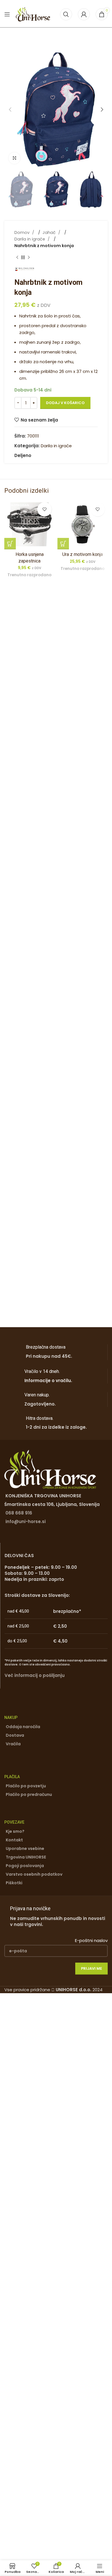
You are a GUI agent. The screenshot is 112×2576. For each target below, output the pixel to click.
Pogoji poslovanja (25, 1866)
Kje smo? (15, 1831)
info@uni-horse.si (26, 1521)
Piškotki (14, 1883)
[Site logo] (33, 14)
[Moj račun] (84, 14)
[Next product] (29, 257)
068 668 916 (19, 1513)
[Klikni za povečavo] (14, 158)
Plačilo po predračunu (29, 1794)
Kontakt (14, 1840)
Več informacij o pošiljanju (35, 1675)
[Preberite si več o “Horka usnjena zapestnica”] (10, 544)
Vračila (13, 1744)
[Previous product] (17, 257)
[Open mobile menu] (7, 14)
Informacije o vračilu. (48, 1381)
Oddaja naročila (23, 1727)
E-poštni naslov (91, 1940)
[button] (10, 110)
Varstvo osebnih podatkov (34, 1874)
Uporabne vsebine (25, 1848)
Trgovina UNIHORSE (26, 1857)
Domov (23, 232)
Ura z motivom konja (83, 554)
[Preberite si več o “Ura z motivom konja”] (63, 544)
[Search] (66, 14)
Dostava (15, 1735)
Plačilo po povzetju (26, 1786)
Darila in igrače (30, 239)
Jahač (50, 232)
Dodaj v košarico (65, 403)
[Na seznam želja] (45, 509)
